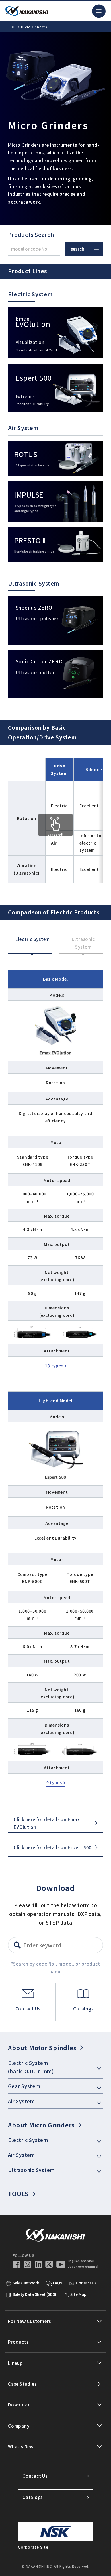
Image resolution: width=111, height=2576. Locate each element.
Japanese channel (83, 2267)
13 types (54, 1366)
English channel (81, 2261)
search (78, 249)
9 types (54, 1782)
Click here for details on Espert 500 (53, 1847)
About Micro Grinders (41, 2125)
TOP (12, 27)
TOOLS (18, 2194)
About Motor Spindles (42, 2048)
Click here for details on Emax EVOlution (47, 1823)
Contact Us (35, 2476)
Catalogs (33, 2497)
